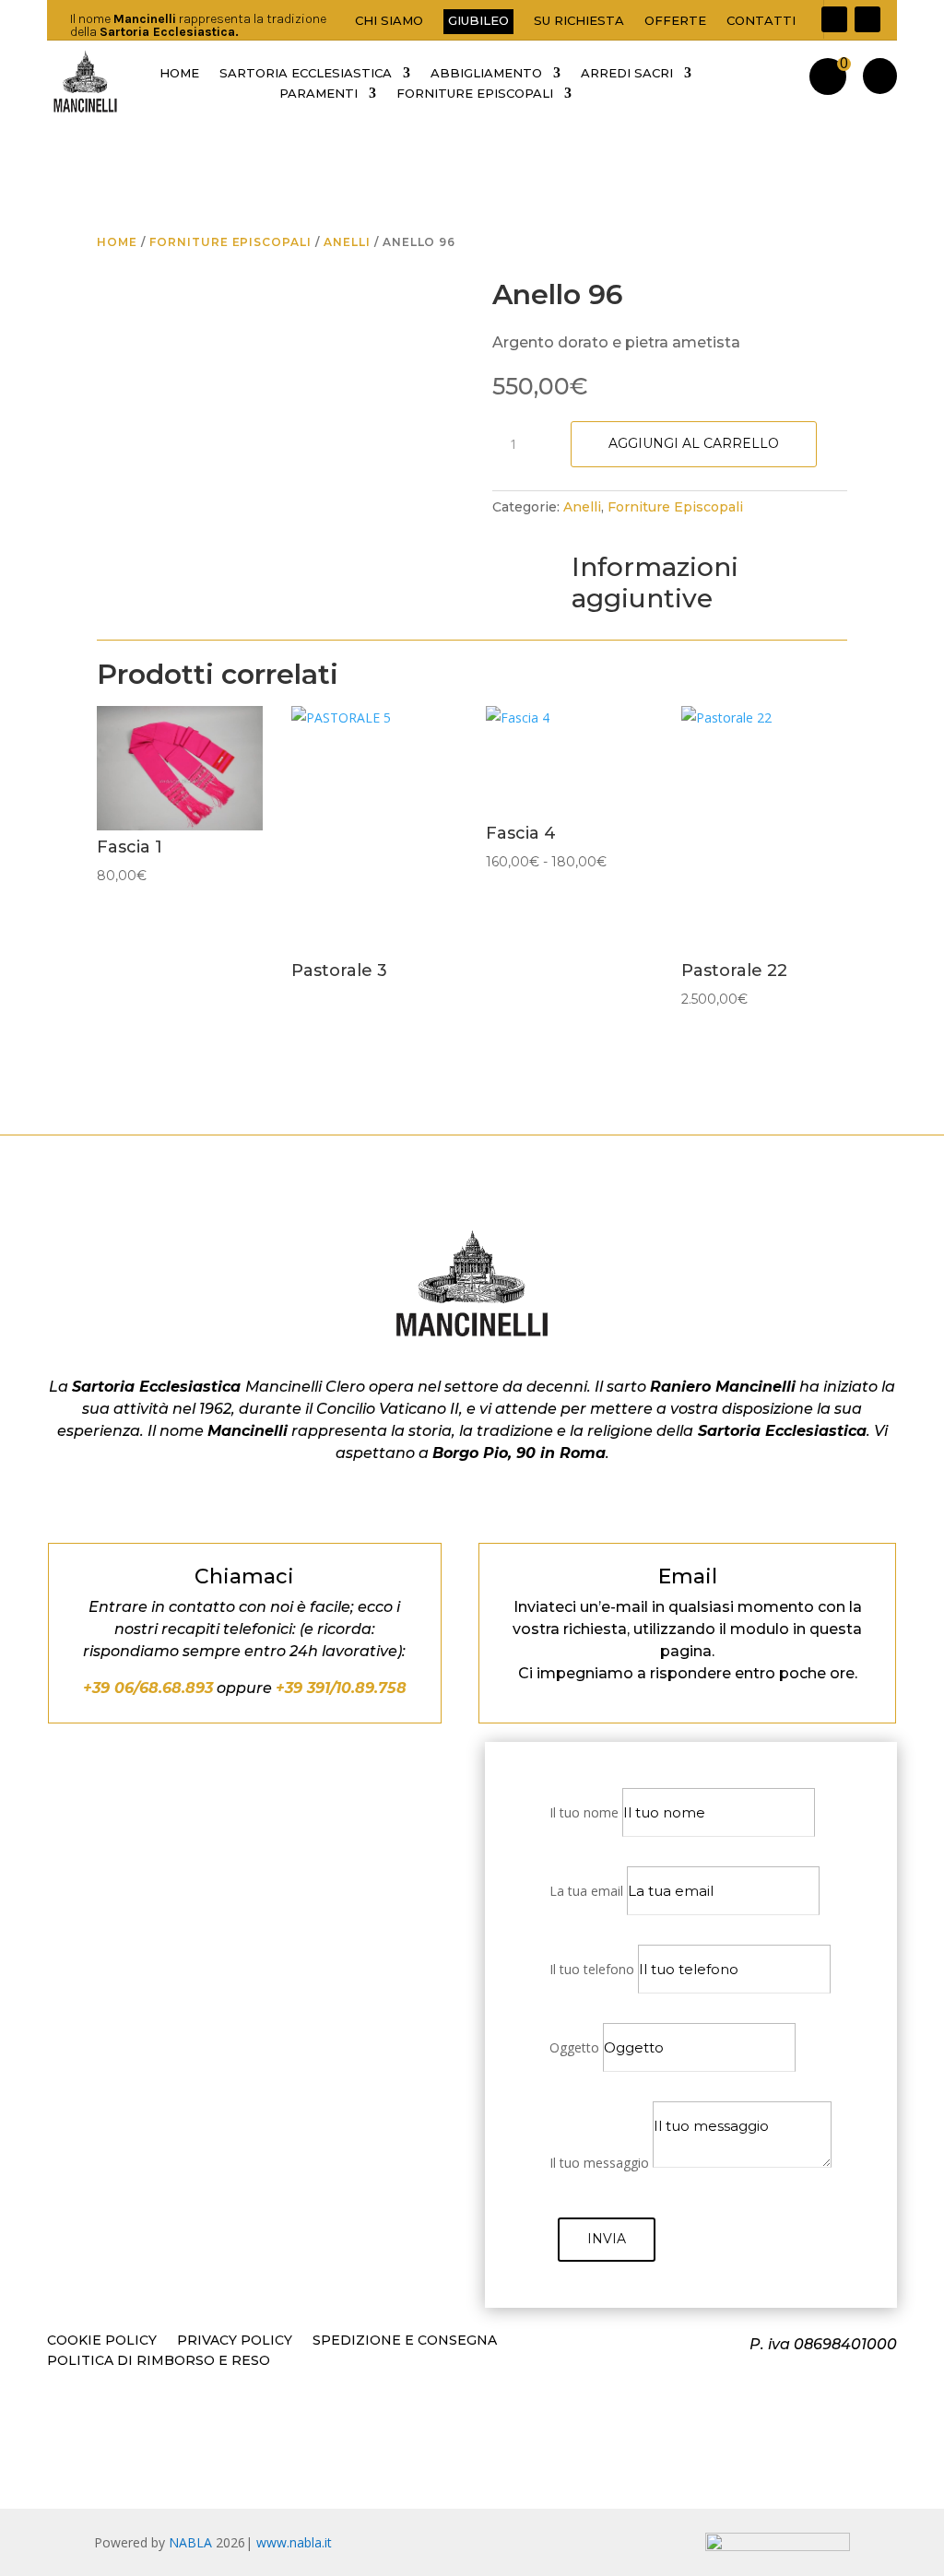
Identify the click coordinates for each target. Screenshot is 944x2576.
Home (117, 242)
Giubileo (478, 20)
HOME (179, 73)
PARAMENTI (319, 94)
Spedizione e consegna (405, 2341)
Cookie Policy (102, 2341)
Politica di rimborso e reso (159, 2361)
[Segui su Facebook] (834, 19)
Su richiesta (579, 21)
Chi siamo (389, 21)
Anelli (347, 242)
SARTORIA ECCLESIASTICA (306, 73)
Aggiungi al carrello (694, 443)
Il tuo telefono (592, 1969)
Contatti (761, 21)
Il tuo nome (584, 1812)
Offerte (675, 21)
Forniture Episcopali (230, 242)
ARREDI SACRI (627, 73)
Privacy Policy (235, 2341)
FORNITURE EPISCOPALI (475, 94)
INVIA (607, 2239)
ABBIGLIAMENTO (486, 73)
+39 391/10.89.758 (341, 1688)
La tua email (586, 1891)
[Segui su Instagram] (867, 19)
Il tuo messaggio (599, 2163)
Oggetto (574, 2047)
